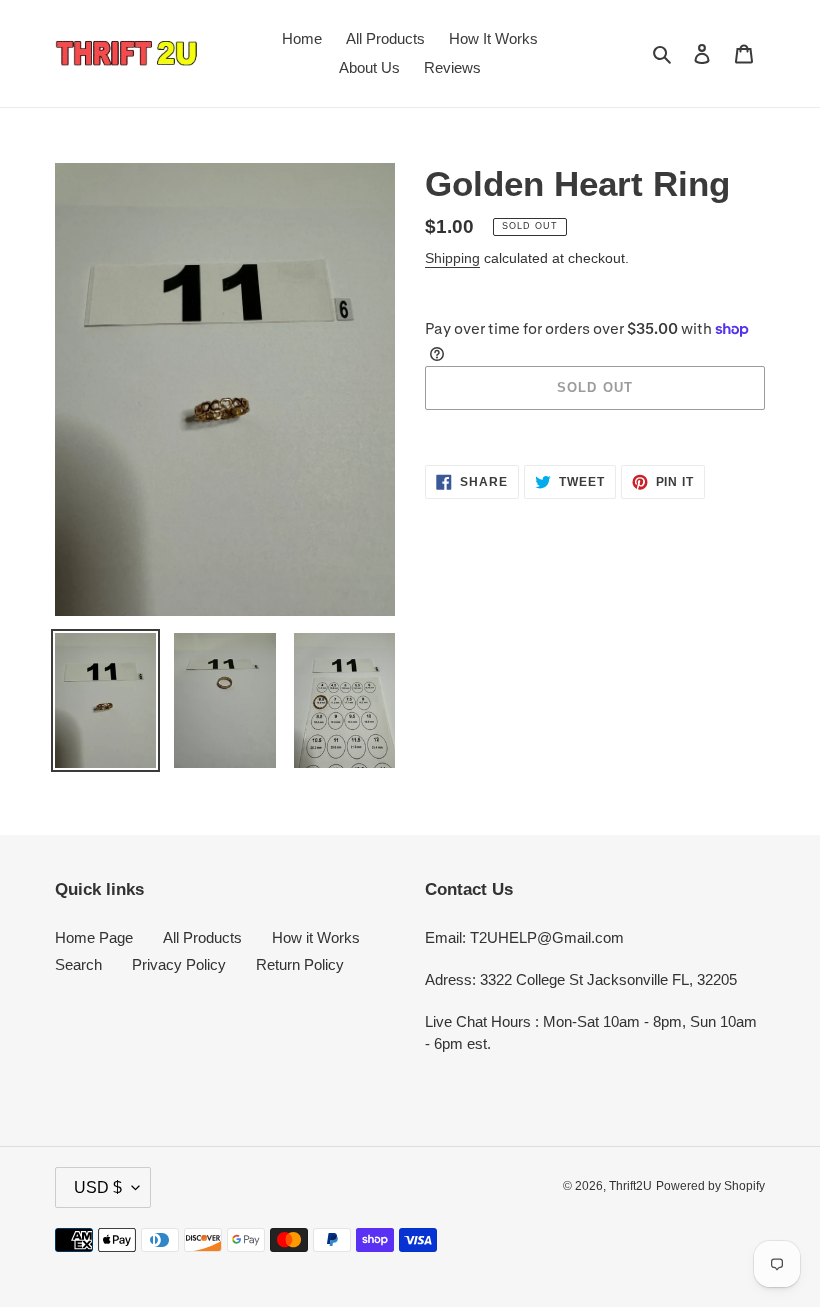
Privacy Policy (179, 964)
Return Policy (300, 964)
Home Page (94, 937)
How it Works (316, 937)
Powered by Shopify (710, 1186)
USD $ (98, 1187)
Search (78, 964)
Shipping (452, 258)
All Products (202, 937)
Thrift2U (630, 1186)
